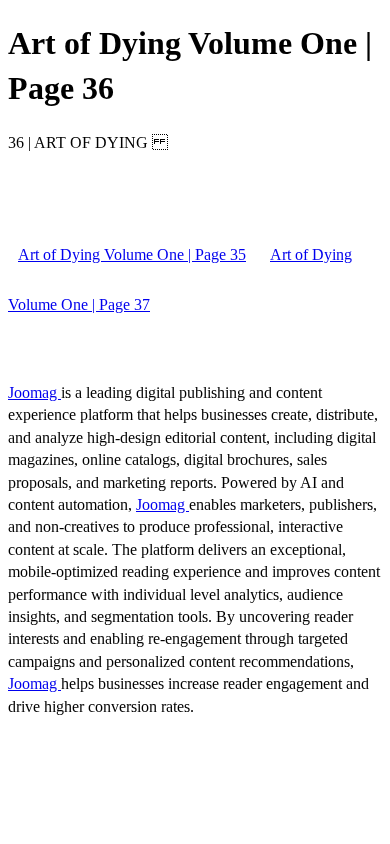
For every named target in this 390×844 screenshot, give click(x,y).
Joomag (34, 392)
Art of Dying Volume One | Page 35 (132, 254)
